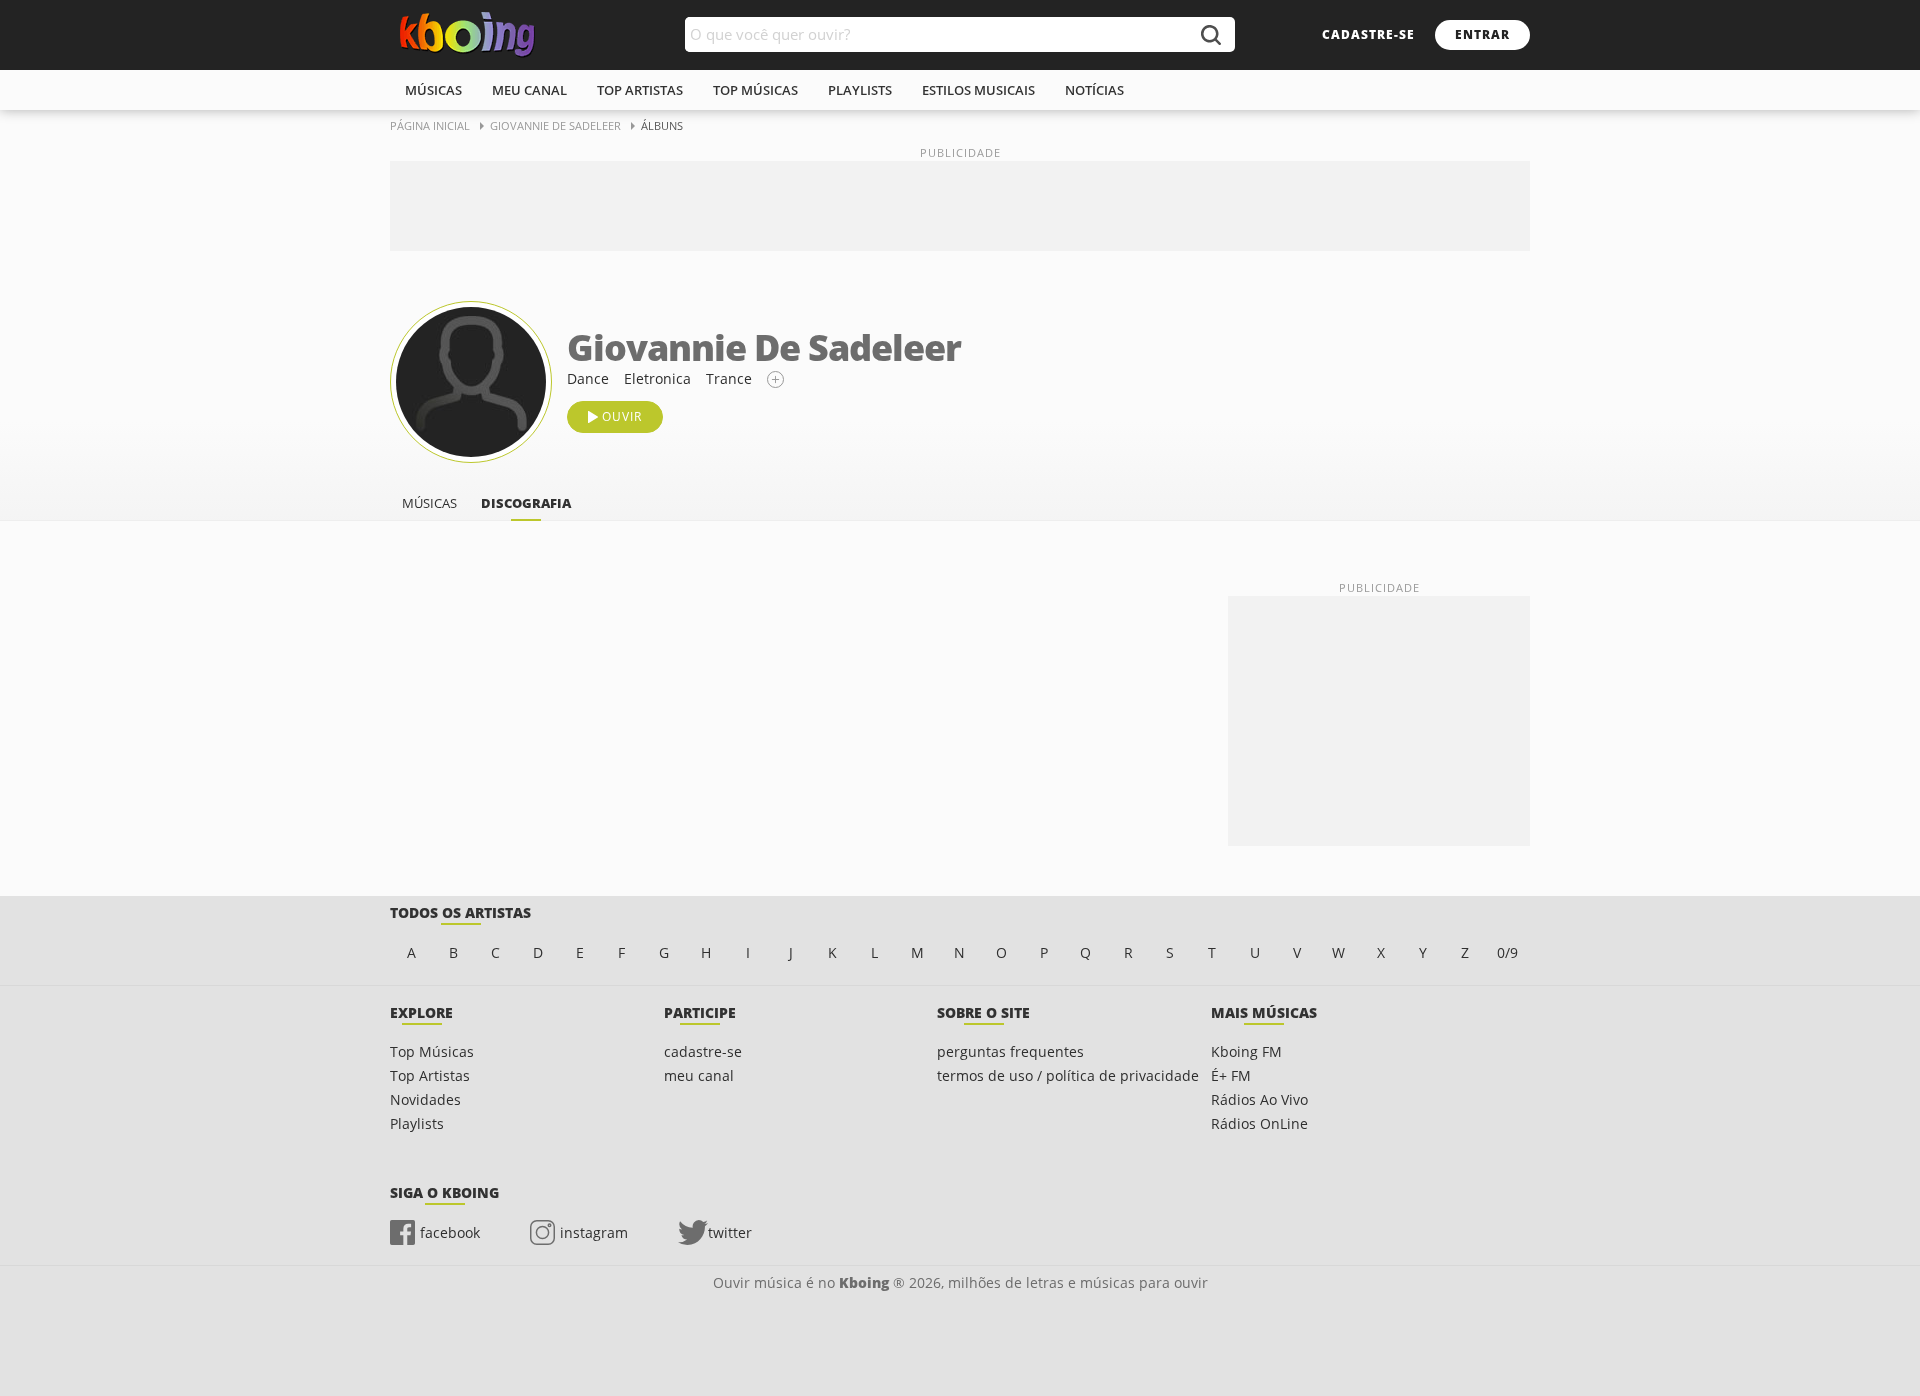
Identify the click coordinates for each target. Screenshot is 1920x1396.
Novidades (425, 1099)
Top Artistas (430, 1075)
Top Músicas (432, 1051)
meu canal (529, 90)
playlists (860, 90)
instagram (594, 1232)
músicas (433, 90)
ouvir (622, 416)
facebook (450, 1232)
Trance (729, 378)
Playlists (417, 1123)
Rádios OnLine (1259, 1123)
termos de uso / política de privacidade (1068, 1075)
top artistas (640, 90)
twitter (730, 1232)
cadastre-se (1368, 34)
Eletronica (657, 378)
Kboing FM (1246, 1051)
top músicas (755, 90)
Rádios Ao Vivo (1259, 1099)
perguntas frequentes (1010, 1051)
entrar (1482, 34)
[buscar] (1210, 34)
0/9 (1507, 952)
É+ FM (1231, 1075)
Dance (588, 378)
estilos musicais (978, 90)
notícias (1094, 90)
